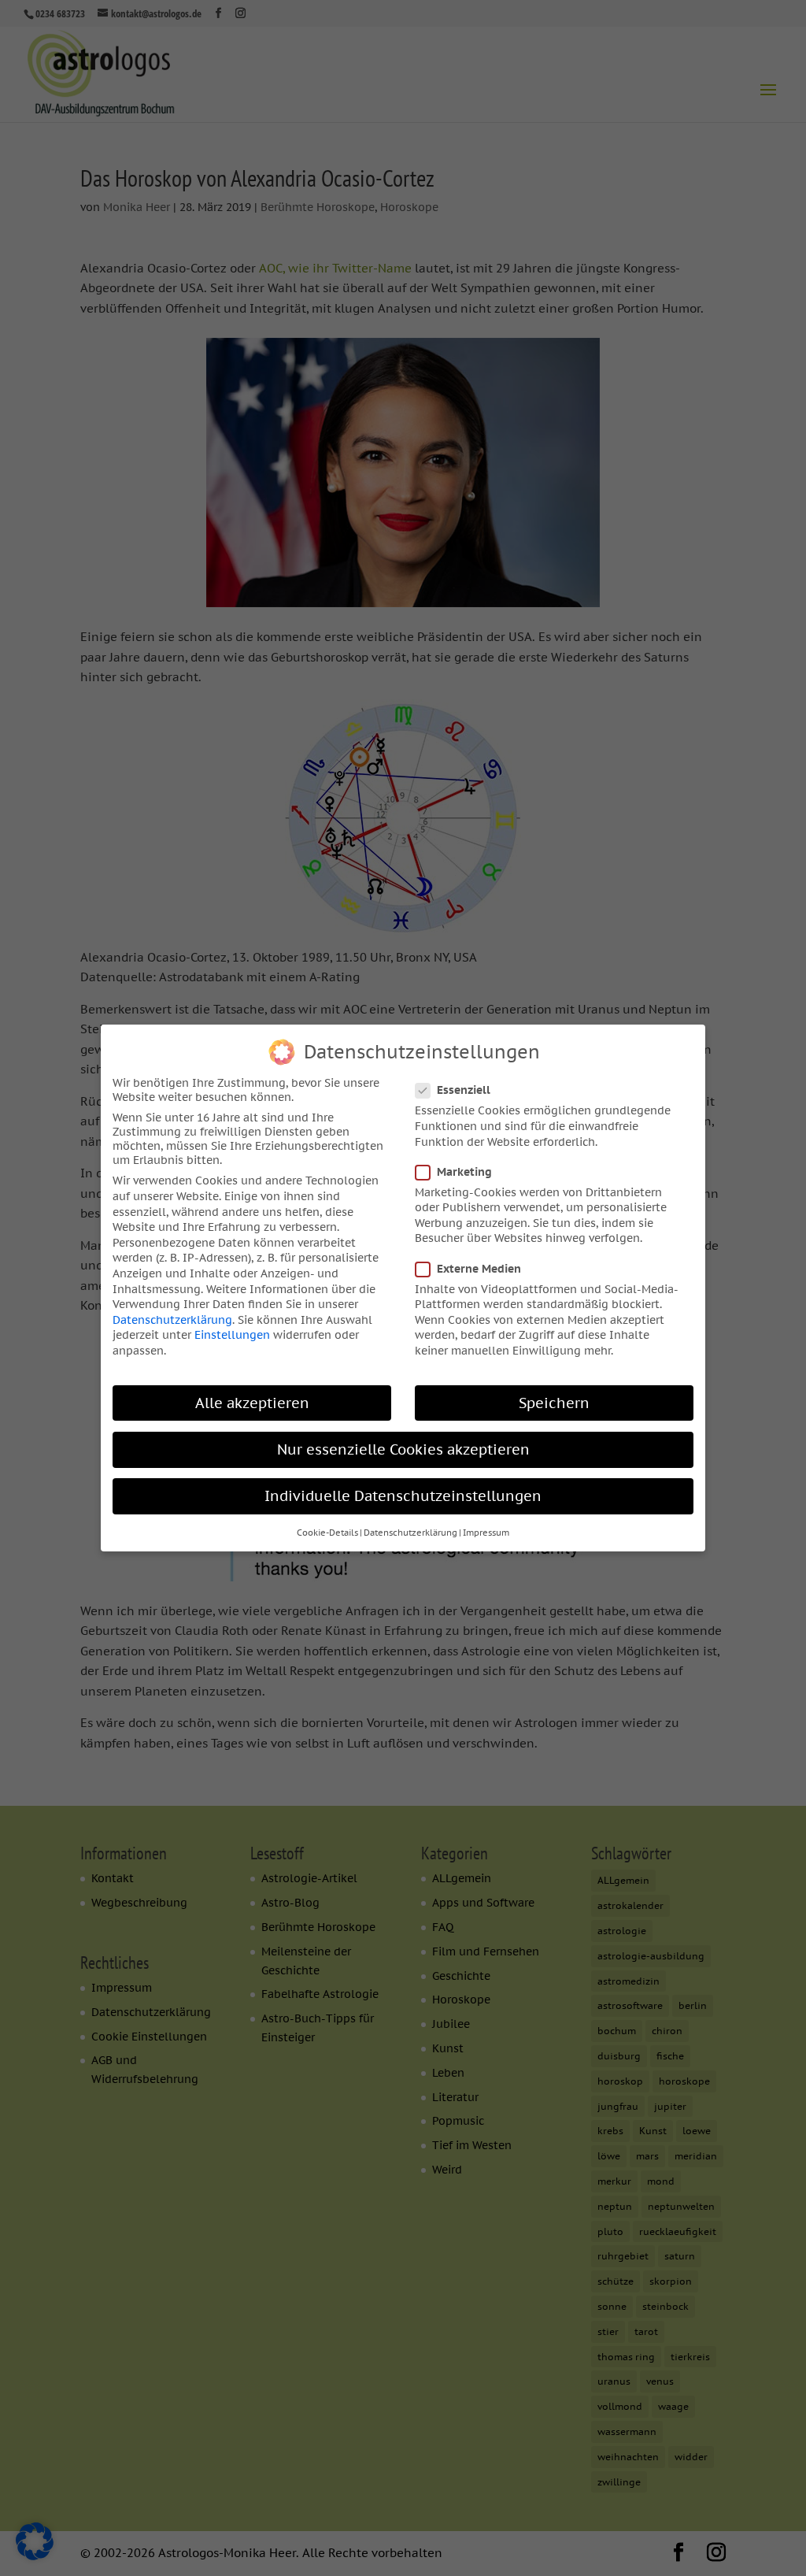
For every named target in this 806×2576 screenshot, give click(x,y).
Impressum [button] (486, 1533)
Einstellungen (232, 1335)
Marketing (464, 1172)
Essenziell (464, 1090)
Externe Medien (479, 1269)
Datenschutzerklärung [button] (410, 1533)
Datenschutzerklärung (172, 1320)
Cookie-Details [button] (327, 1533)
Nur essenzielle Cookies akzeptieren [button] (403, 1449)
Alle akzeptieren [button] (252, 1403)
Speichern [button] (554, 1403)
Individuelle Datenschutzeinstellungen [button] (403, 1496)
